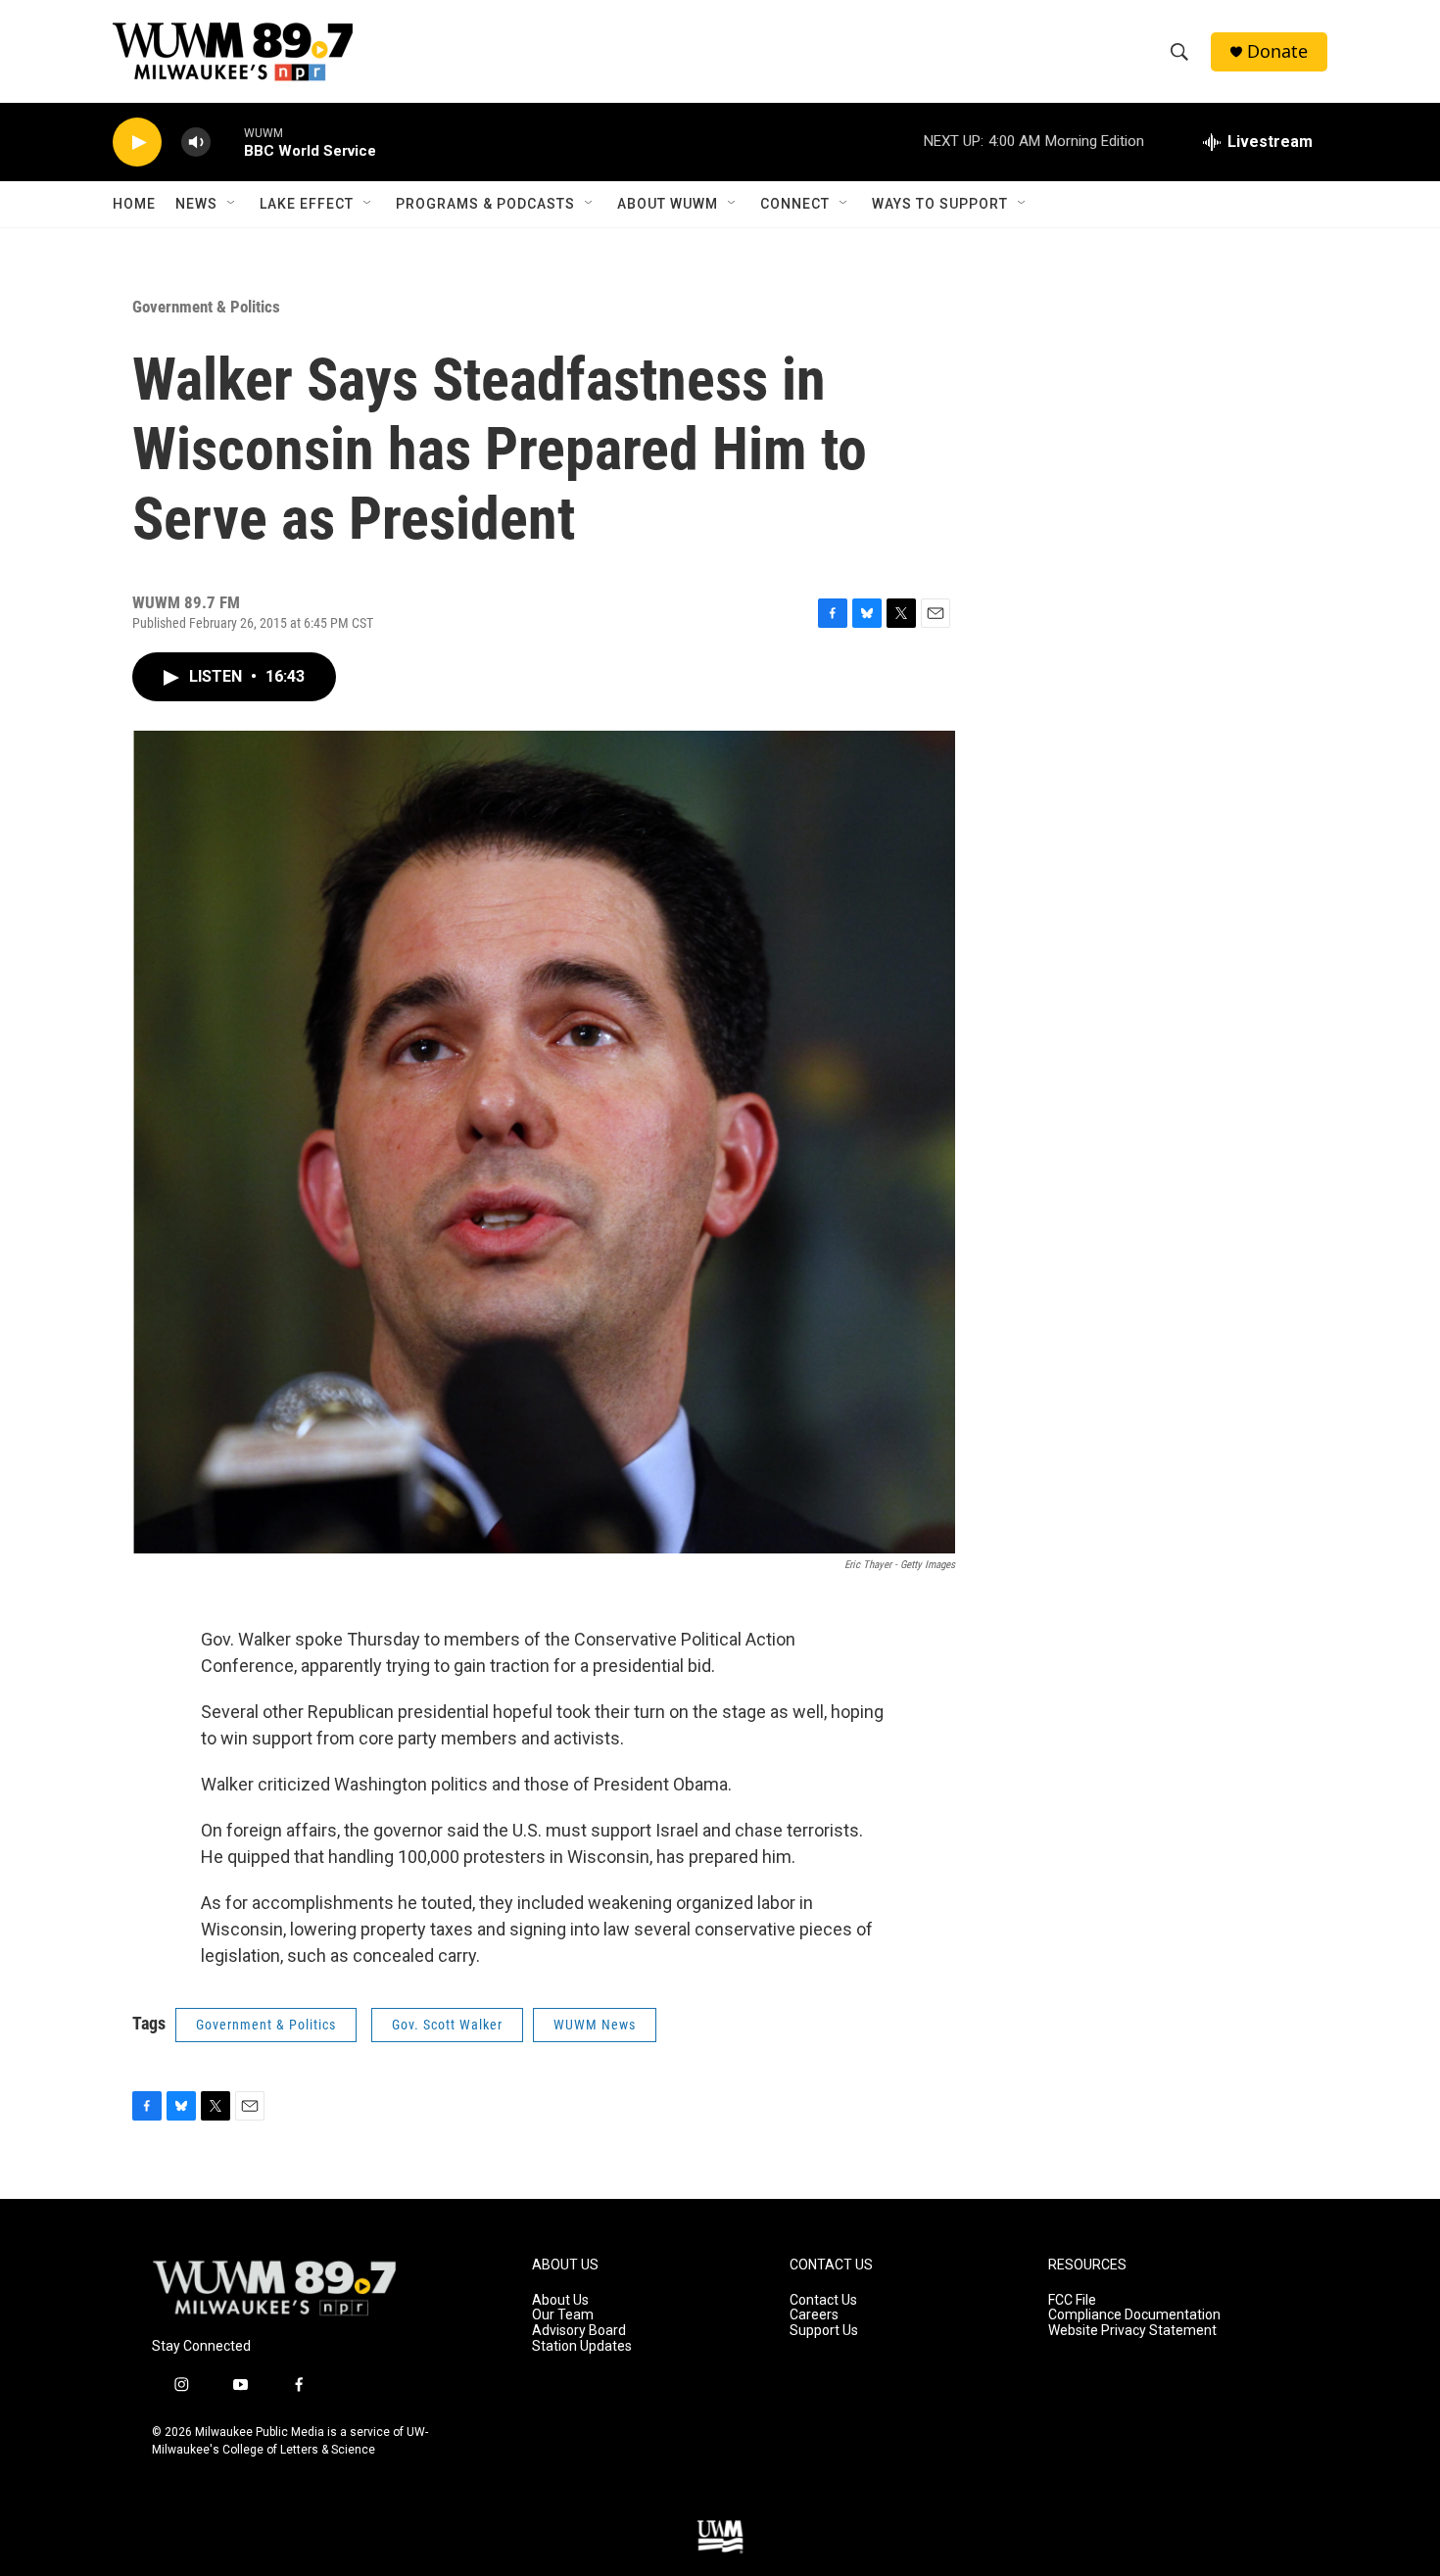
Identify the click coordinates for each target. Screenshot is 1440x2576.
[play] (137, 143)
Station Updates (582, 2346)
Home (134, 204)
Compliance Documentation (1134, 2315)
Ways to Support (940, 204)
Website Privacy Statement (1132, 2331)
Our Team (563, 2315)
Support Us (824, 2331)
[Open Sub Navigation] (232, 204)
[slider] (227, 142)
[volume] (196, 143)
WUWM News (595, 2025)
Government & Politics (206, 307)
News (196, 204)
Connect (795, 204)
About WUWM (668, 204)
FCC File (1072, 2300)
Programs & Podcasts (485, 204)
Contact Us (823, 2300)
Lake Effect (307, 204)
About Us (560, 2300)
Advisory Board (579, 2331)
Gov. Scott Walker (447, 2025)
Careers (814, 2315)
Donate (1277, 51)
